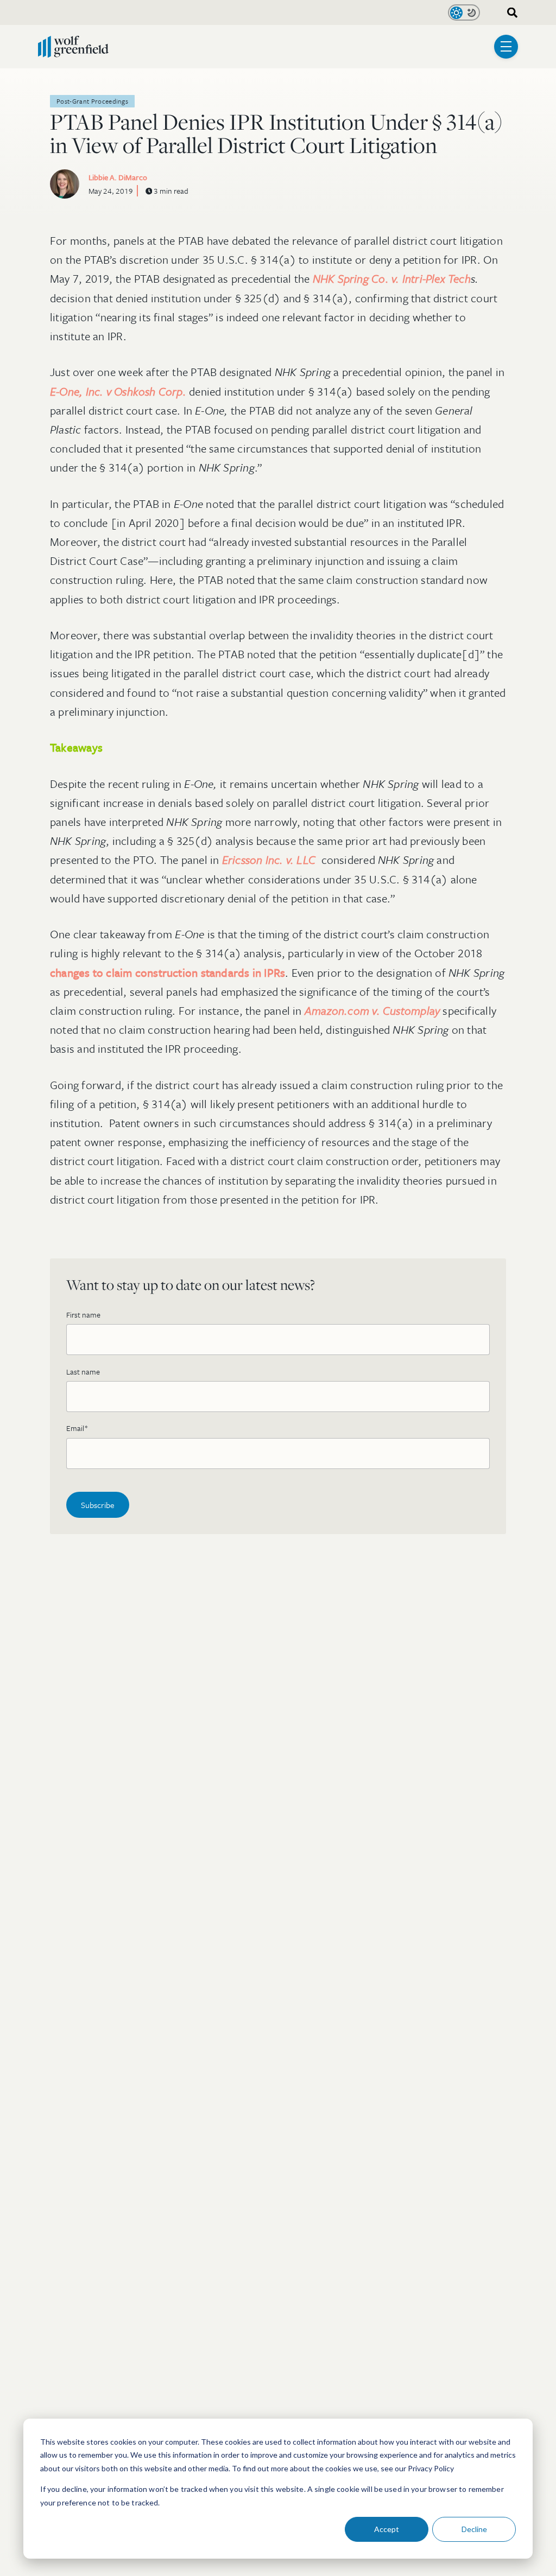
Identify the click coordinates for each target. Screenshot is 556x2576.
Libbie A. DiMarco (118, 177)
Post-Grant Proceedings (92, 101)
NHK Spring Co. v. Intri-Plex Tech (392, 278)
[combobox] (509, 13)
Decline (474, 2529)
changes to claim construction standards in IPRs (168, 972)
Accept (387, 2529)
